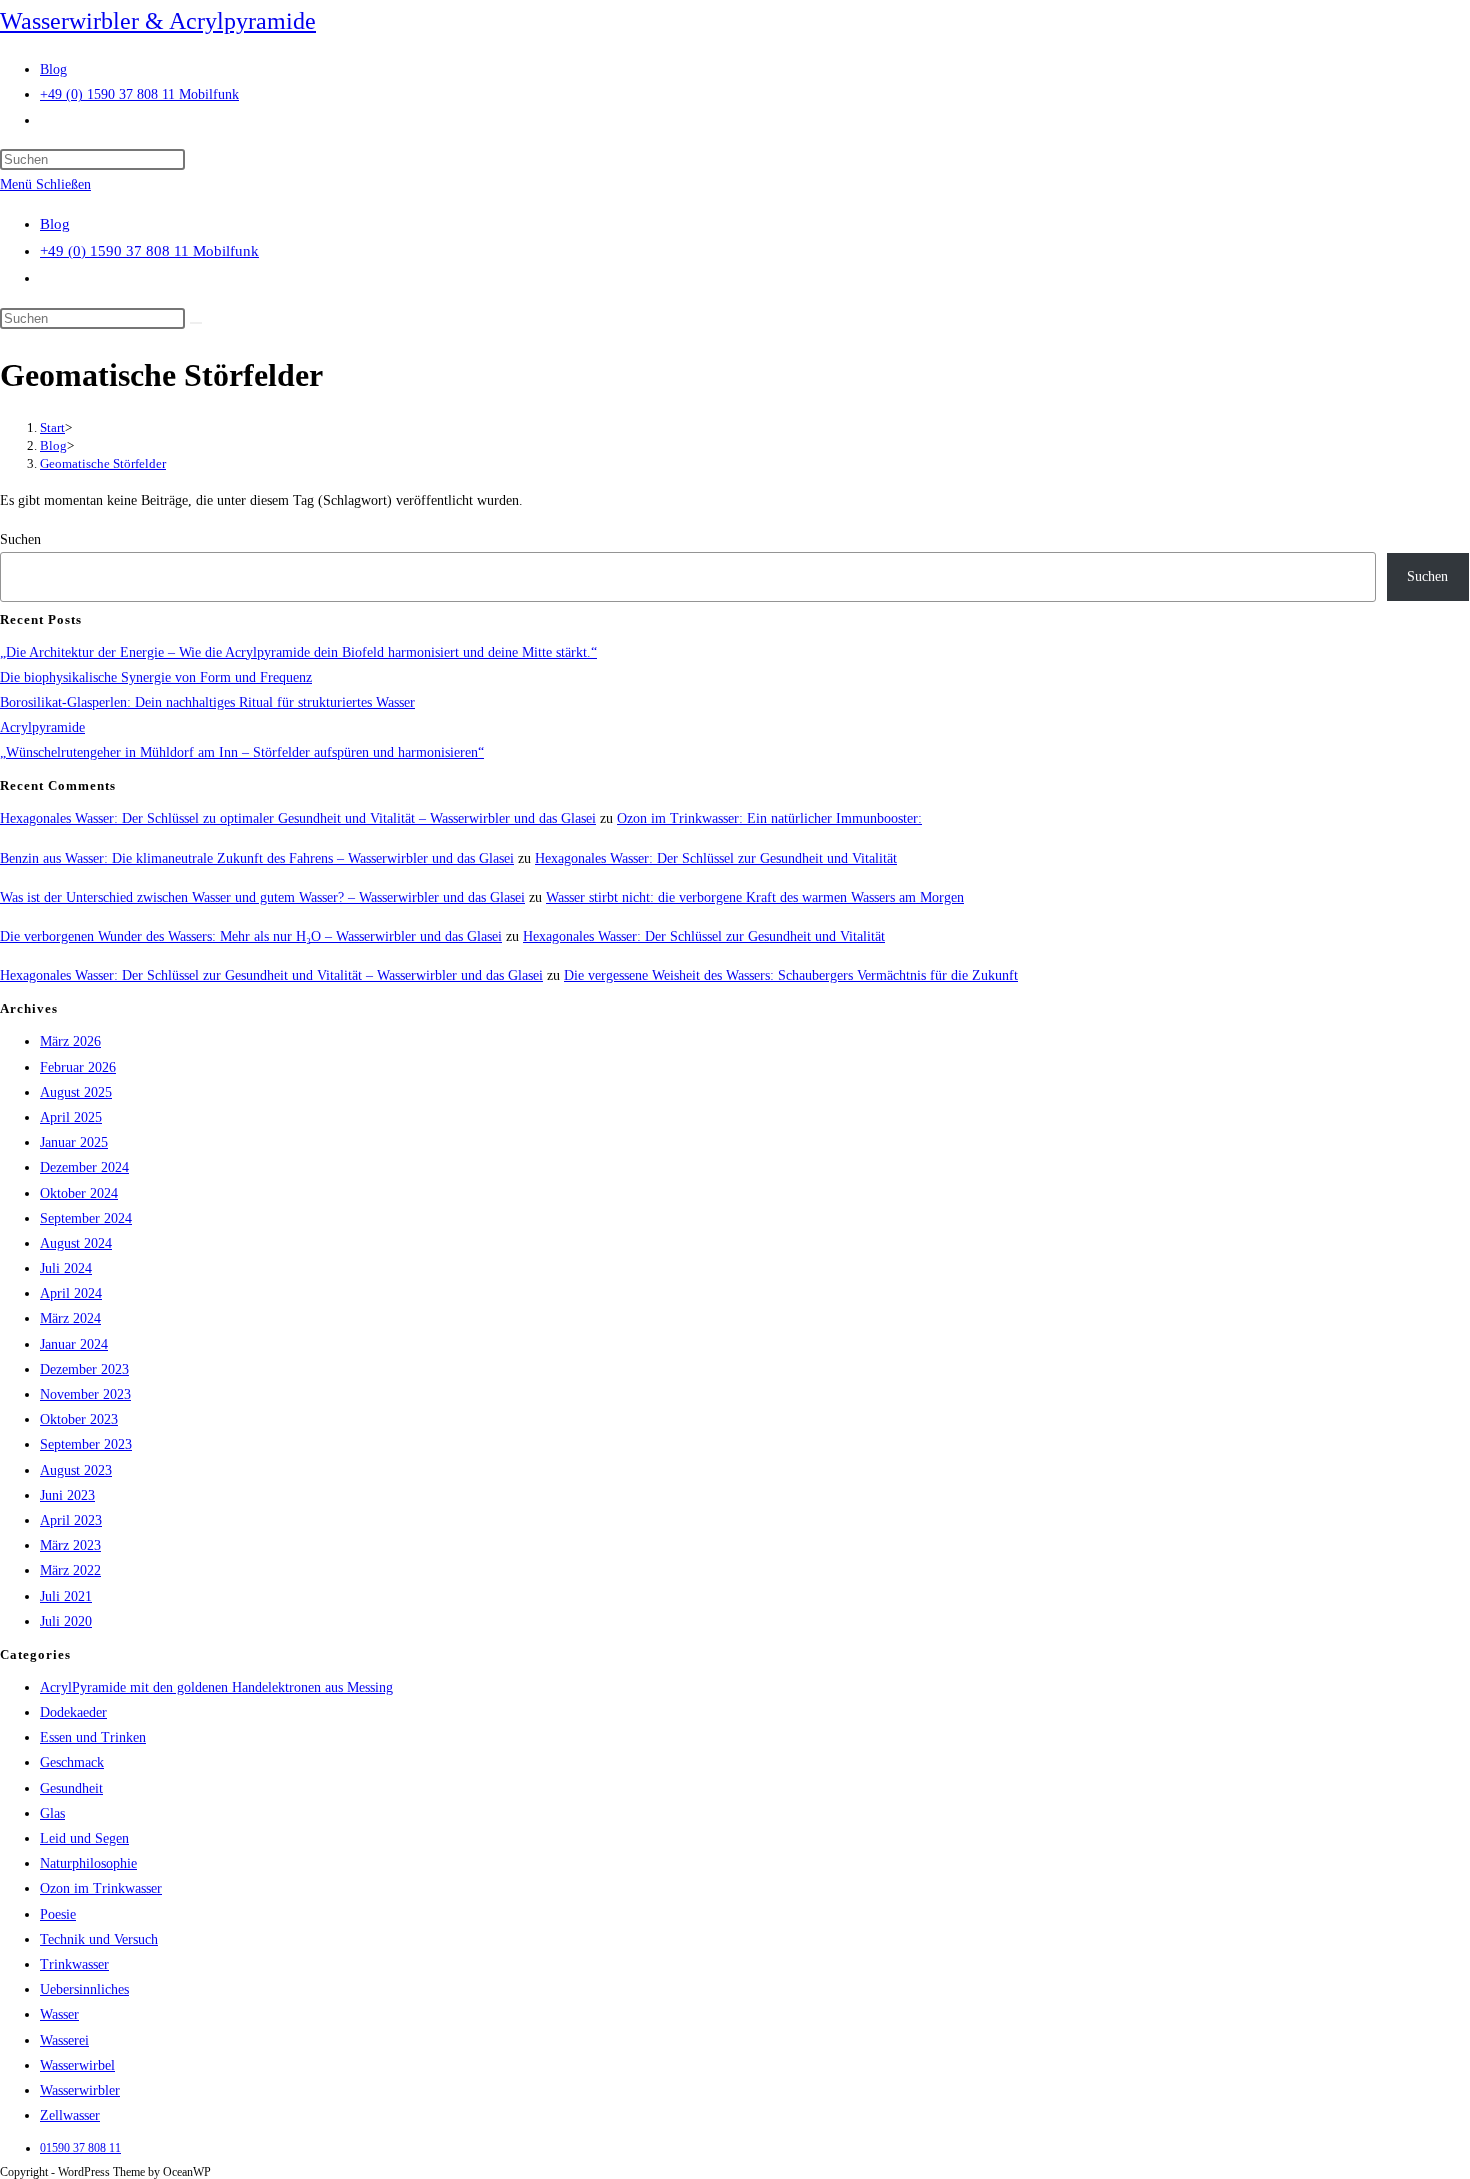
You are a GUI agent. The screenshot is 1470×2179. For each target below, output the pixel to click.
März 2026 (70, 1041)
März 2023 (70, 1545)
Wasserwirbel (77, 2065)
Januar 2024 (74, 1344)
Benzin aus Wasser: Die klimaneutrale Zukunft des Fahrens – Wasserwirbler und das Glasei (257, 858)
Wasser (59, 2014)
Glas (52, 1813)
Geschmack (72, 1762)
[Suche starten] (196, 323)
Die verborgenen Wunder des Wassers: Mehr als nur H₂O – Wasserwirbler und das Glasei (251, 936)
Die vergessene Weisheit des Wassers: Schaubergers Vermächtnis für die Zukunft (791, 975)
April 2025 (71, 1117)
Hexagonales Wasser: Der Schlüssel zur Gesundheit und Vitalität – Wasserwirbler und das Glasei (271, 975)
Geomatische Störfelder (103, 463)
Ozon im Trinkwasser (101, 1888)
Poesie (58, 1914)
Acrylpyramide (42, 727)
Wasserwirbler (80, 2090)
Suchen (20, 539)
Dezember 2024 (84, 1167)
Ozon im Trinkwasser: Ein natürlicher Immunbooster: (769, 818)
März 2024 (70, 1318)
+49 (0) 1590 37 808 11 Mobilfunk (149, 251)
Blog (55, 224)
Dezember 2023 (84, 1369)
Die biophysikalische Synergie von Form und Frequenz (156, 677)
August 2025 (76, 1092)
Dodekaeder (73, 1712)
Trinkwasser (74, 1964)
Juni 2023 (67, 1495)
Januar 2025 (74, 1142)
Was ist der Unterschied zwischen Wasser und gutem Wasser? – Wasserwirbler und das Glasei (262, 897)
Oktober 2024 (79, 1193)
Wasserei (64, 2040)
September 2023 (86, 1444)
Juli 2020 (66, 1621)
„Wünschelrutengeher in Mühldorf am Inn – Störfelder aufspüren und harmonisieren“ (242, 752)
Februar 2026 (78, 1067)
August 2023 (76, 1470)
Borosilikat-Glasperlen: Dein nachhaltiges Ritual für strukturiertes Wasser (207, 702)
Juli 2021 (66, 1596)
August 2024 (76, 1243)
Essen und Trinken (93, 1737)
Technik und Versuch (99, 1939)
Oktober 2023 (79, 1419)
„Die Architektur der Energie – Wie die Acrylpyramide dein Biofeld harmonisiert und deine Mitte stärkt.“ (298, 652)
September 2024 (86, 1218)
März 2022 (70, 1570)
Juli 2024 (66, 1268)
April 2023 (71, 1520)
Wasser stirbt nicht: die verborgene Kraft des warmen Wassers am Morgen (755, 897)
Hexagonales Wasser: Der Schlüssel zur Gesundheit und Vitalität (716, 858)
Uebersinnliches (84, 1989)
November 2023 (85, 1394)
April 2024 (71, 1293)
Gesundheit (71, 1788)
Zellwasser (70, 2115)
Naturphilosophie (88, 1863)
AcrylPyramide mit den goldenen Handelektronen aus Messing (216, 1687)
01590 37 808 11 (80, 2148)
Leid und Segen (84, 1838)
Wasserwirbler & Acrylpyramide (158, 21)
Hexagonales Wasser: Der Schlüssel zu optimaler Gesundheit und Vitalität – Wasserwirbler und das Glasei (298, 818)
